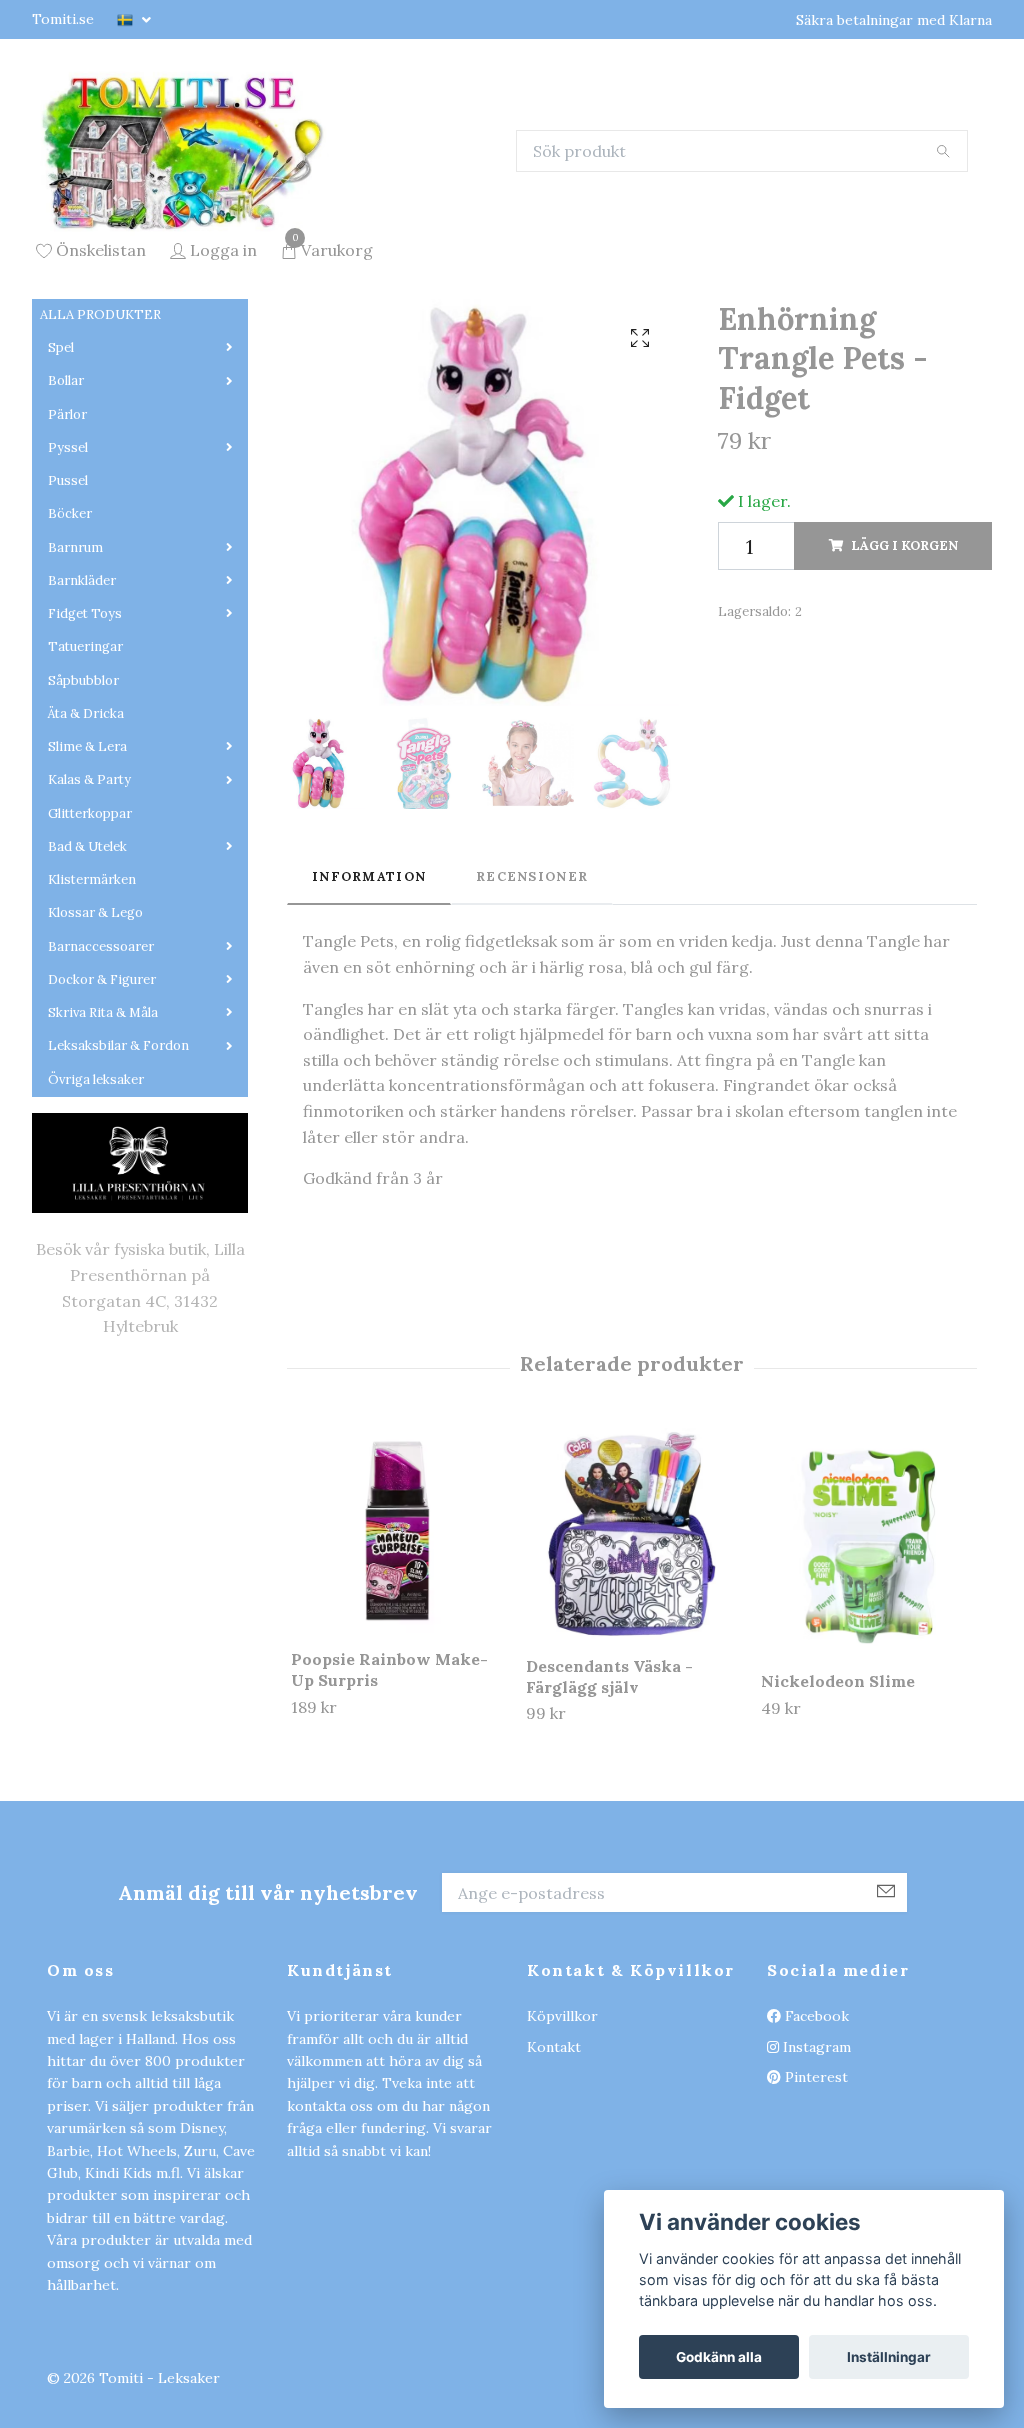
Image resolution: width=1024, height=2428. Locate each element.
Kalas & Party (89, 905)
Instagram (815, 2172)
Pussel (68, 605)
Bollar (66, 506)
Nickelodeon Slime (838, 1806)
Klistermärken (92, 1004)
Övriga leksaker (96, 1204)
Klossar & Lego (95, 1038)
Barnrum (75, 672)
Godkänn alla (719, 2357)
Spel (61, 472)
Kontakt (554, 2172)
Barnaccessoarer (101, 1071)
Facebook (815, 2142)
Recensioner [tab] (532, 1001)
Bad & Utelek (87, 971)
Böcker (70, 639)
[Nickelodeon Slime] (867, 1666)
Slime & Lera (87, 871)
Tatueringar (85, 772)
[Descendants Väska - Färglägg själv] (632, 1659)
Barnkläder (82, 705)
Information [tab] (369, 1001)
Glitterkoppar (90, 938)
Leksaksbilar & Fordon (118, 1171)
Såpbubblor (83, 805)
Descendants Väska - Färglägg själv (609, 1801)
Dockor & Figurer (102, 1104)
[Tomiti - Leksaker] (289, 213)
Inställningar (889, 2357)
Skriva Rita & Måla (103, 1137)
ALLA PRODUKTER (100, 439)
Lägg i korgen (904, 670)
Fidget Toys (85, 738)
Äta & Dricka (86, 838)
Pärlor (67, 539)
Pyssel (68, 572)
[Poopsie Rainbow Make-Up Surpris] (397, 1656)
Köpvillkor (562, 2142)
